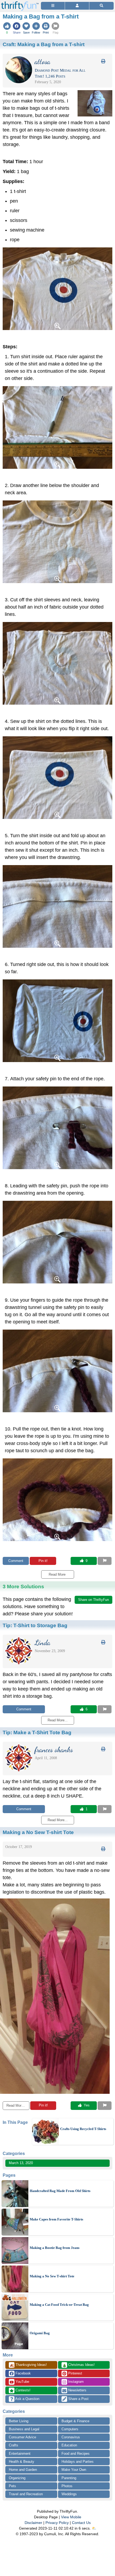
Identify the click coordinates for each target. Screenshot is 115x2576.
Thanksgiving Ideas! (28, 2365)
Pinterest (75, 2373)
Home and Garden (23, 2470)
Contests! (22, 2390)
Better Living (19, 2421)
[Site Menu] (53, 6)
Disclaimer (33, 2523)
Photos (67, 2486)
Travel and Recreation (26, 2494)
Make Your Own (74, 2470)
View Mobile (71, 2517)
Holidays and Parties (78, 2462)
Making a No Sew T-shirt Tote (52, 2276)
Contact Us (81, 2523)
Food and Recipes (76, 2454)
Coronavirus (71, 2437)
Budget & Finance (75, 2421)
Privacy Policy (57, 2523)
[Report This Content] (105, 1561)
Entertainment (20, 2454)
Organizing (17, 2478)
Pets (12, 2486)
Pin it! (43, 1561)
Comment (16, 1561)
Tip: (35, 1625)
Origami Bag (40, 2333)
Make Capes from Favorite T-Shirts (56, 2219)
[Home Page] (20, 3)
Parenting (69, 2478)
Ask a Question (27, 2399)
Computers (70, 2429)
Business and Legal (24, 2429)
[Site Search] (101, 6)
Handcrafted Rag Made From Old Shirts (60, 2191)
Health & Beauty (22, 2462)
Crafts (14, 2445)
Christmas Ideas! (78, 2365)
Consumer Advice (22, 2437)
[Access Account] (77, 6)
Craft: (44, 44)
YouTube (22, 2382)
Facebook (23, 2373)
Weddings (69, 2494)
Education (69, 2445)
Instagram (75, 2382)
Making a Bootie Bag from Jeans (55, 2248)
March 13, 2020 (21, 2163)
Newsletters (77, 2390)
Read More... (16, 2105)
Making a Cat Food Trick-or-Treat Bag (59, 2305)
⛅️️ (94, 2528)
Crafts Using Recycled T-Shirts (83, 2129)
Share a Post (78, 2399)
